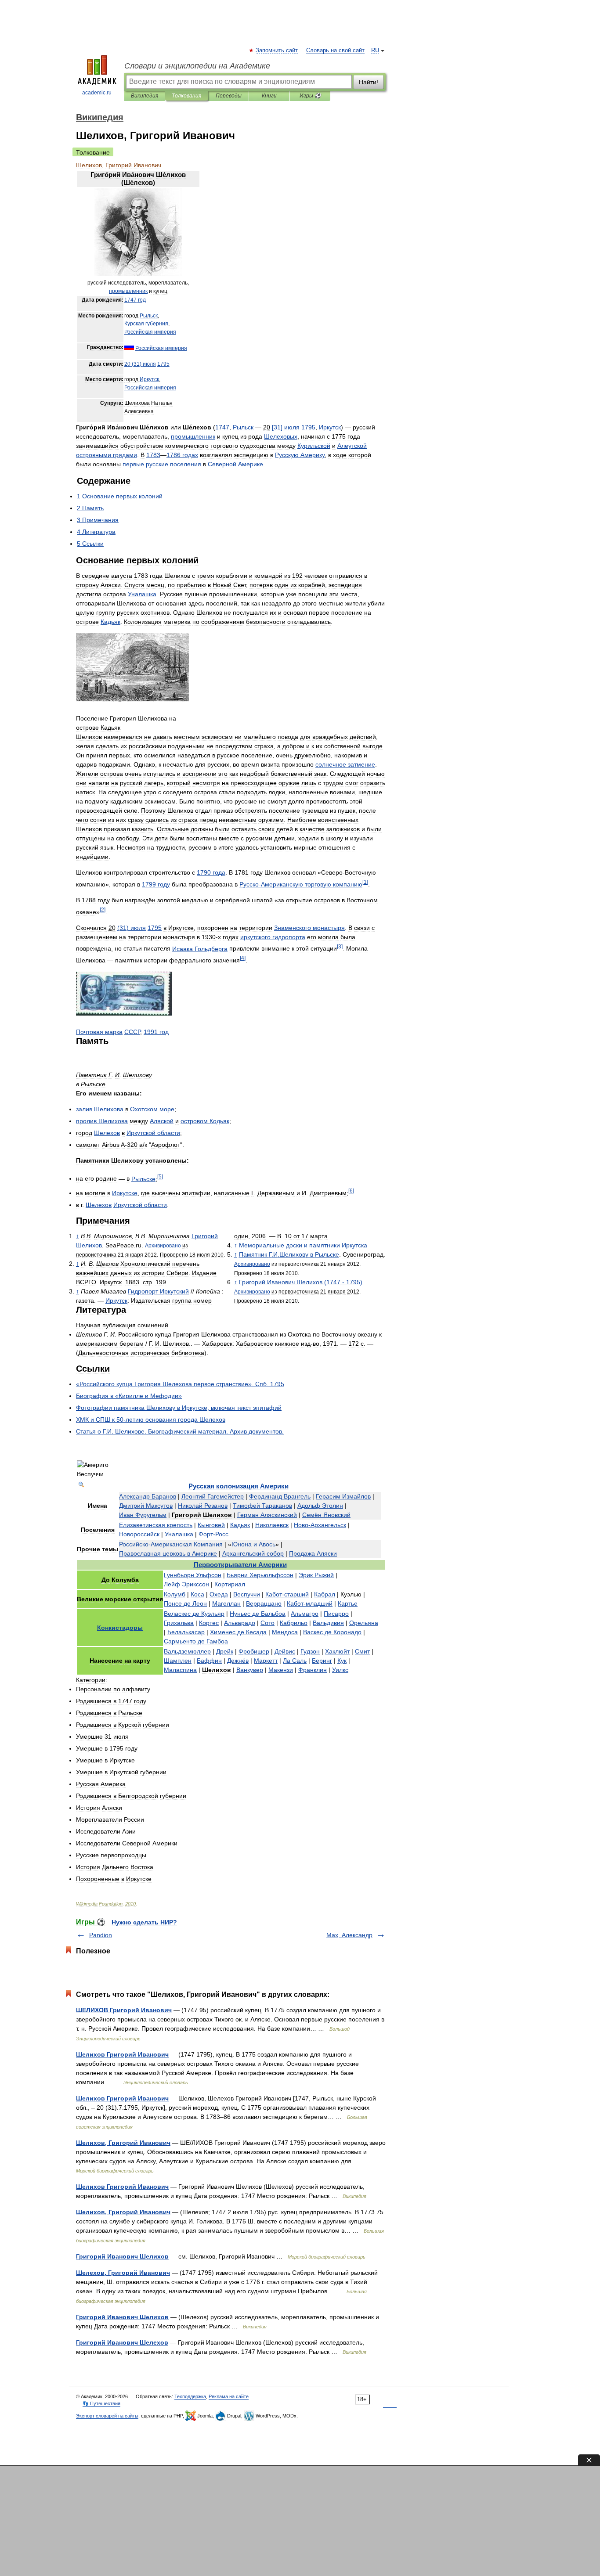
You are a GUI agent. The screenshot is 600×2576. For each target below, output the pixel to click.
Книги (269, 96)
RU (375, 50)
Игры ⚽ (310, 96)
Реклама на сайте (229, 2396)
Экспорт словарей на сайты (107, 2416)
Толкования (186, 96)
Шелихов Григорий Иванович (122, 2054)
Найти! (369, 82)
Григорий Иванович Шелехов (122, 2342)
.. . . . (180, 1431)
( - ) (301, 1282)
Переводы (229, 96)
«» (129, 1396)
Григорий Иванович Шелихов (122, 2256)
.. (289, 1254)
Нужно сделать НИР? (144, 1922)
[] (286, 427)
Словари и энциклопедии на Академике (197, 66)
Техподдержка (190, 2396)
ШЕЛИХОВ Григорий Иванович (124, 2010)
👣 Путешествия (101, 2403)
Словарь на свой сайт (335, 50)
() (140, 364)
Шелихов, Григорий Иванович (123, 2143)
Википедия (145, 96)
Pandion (101, 1935)
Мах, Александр (349, 1935)
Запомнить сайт (277, 50)
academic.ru (97, 93)
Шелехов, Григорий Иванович (123, 2273)
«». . (180, 1384)
